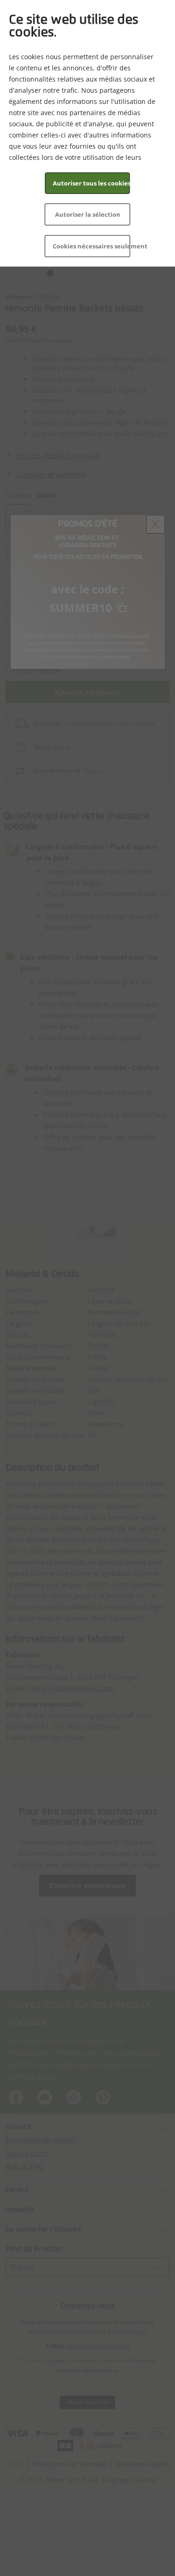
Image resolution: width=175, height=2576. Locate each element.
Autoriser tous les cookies (91, 183)
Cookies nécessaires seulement (92, 246)
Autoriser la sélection (88, 214)
